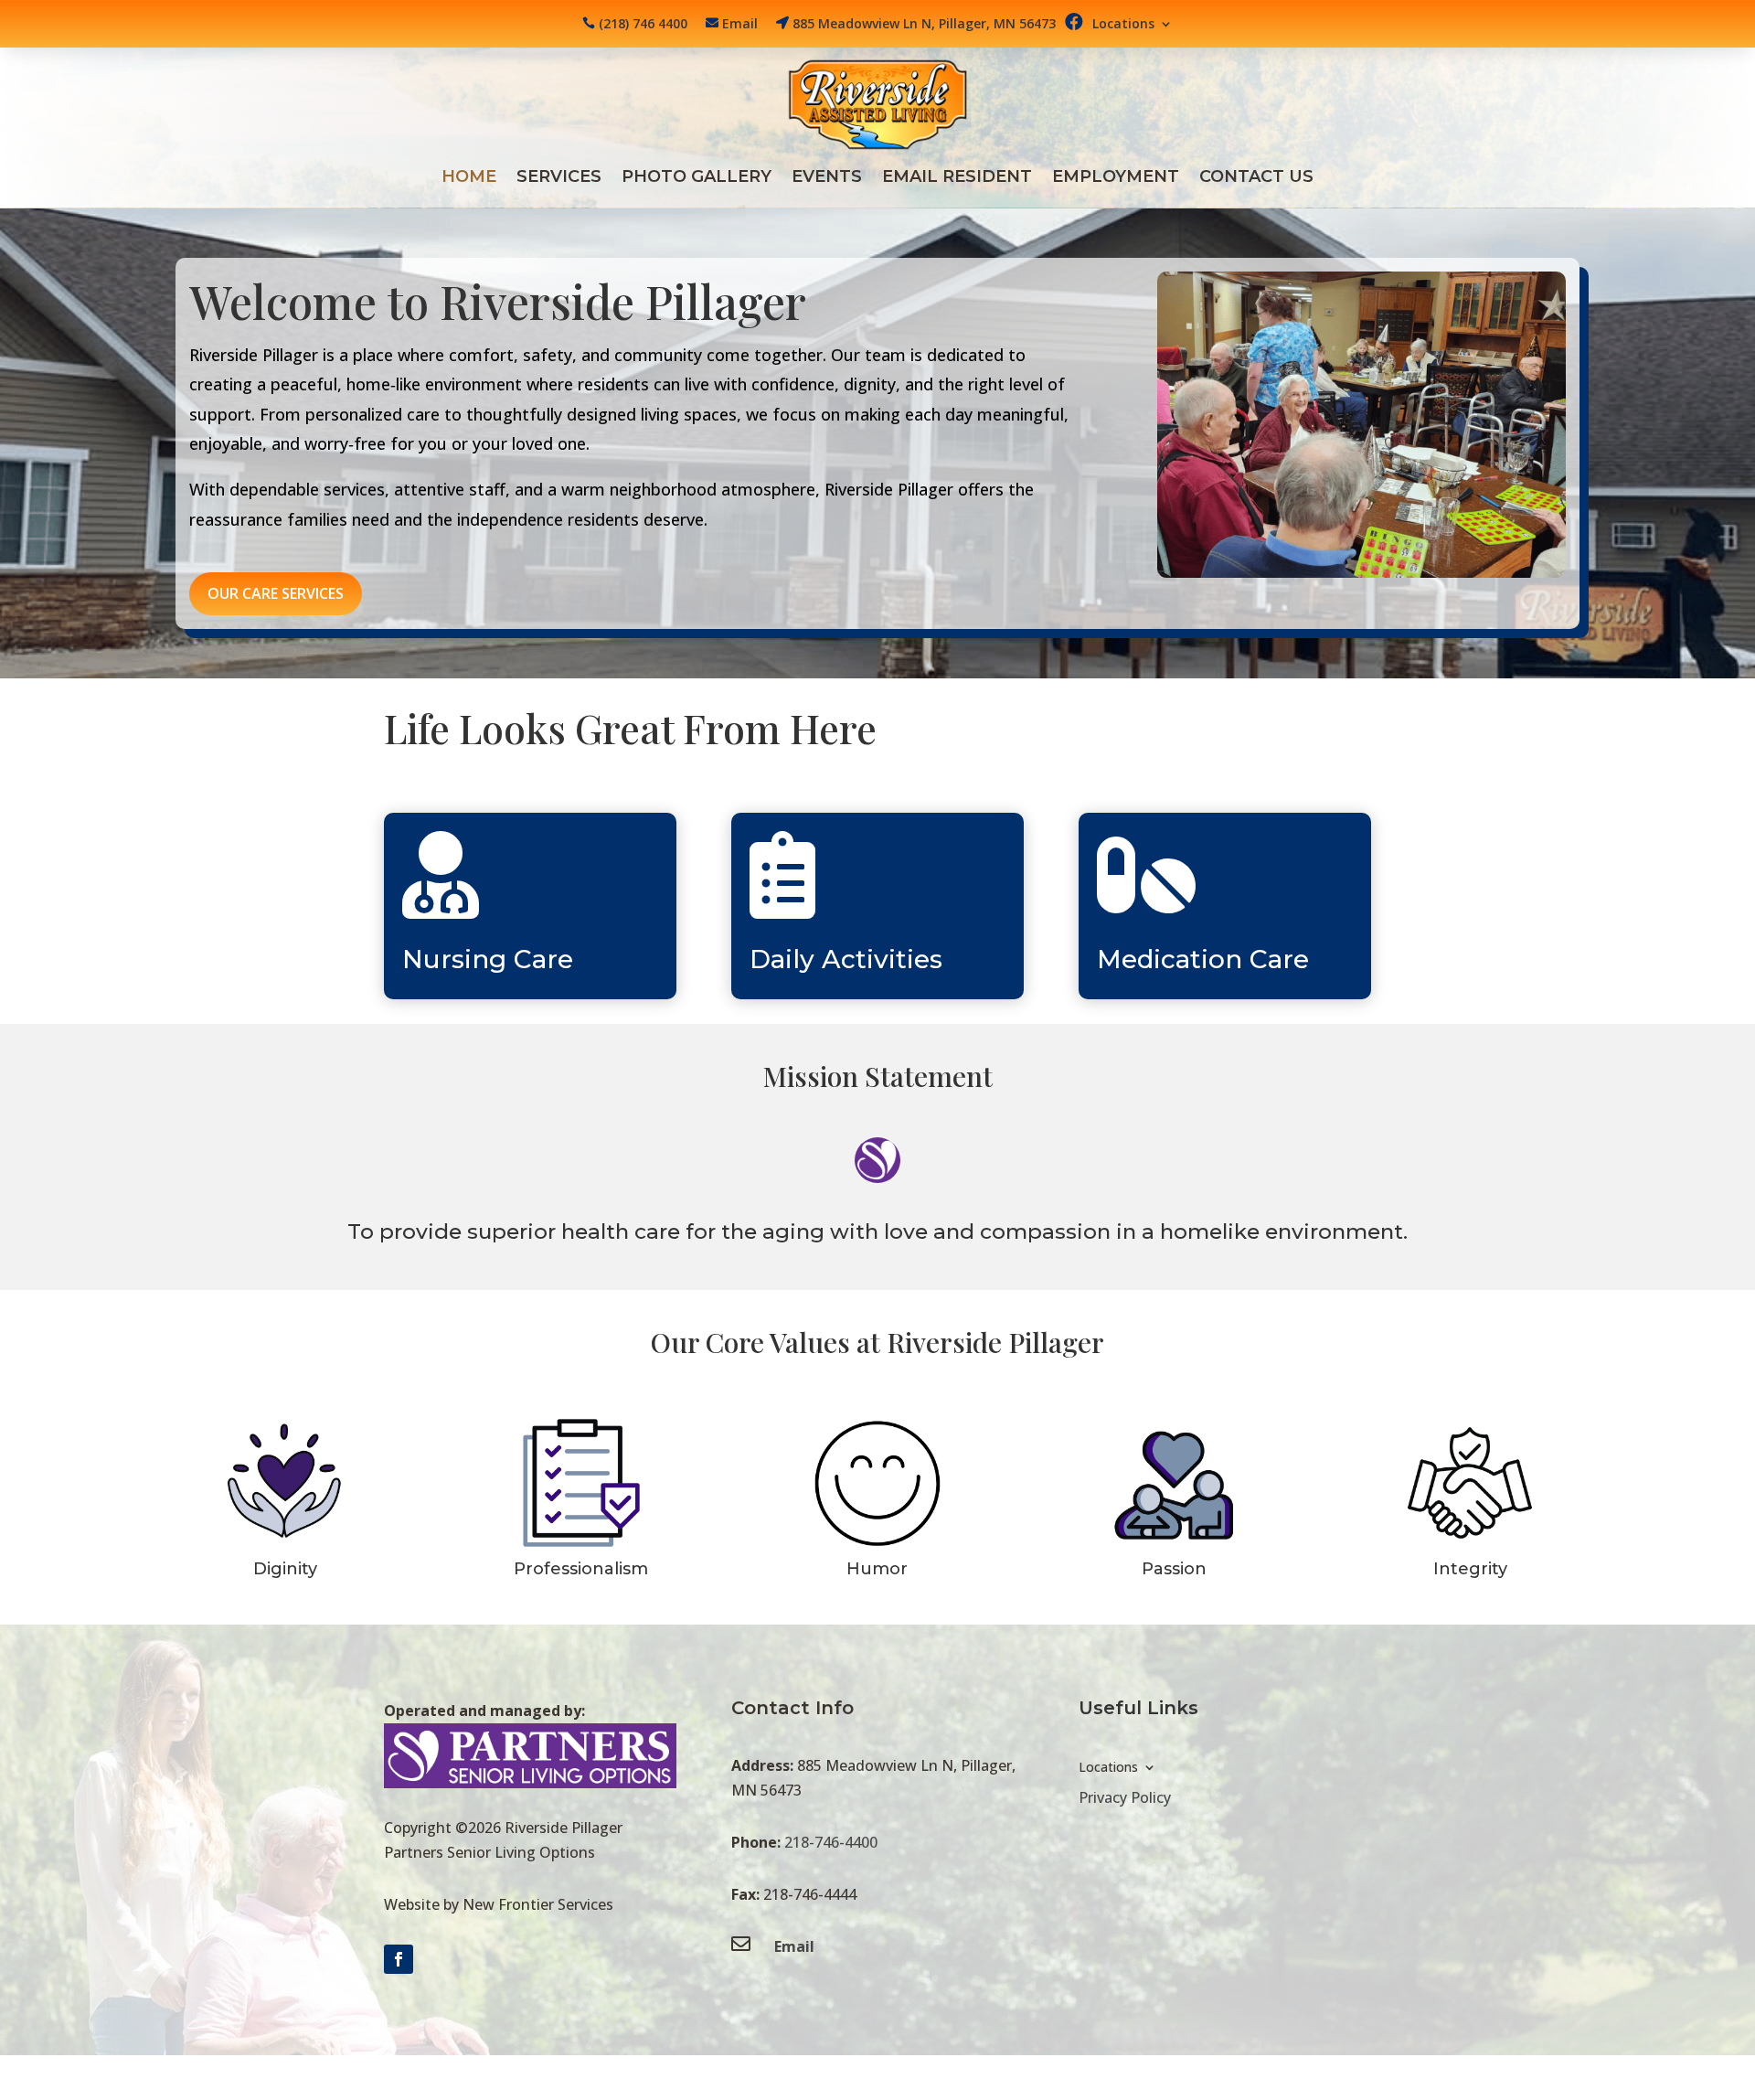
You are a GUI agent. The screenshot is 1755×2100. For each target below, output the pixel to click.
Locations (1123, 25)
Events (827, 178)
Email (740, 23)
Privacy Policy (1125, 1797)
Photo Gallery (697, 178)
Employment (1116, 178)
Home (469, 178)
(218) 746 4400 (643, 23)
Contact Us (1256, 178)
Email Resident (957, 178)
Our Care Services (276, 593)
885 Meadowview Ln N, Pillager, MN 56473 (924, 23)
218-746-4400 (831, 1842)
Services (559, 178)
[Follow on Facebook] (399, 1959)
